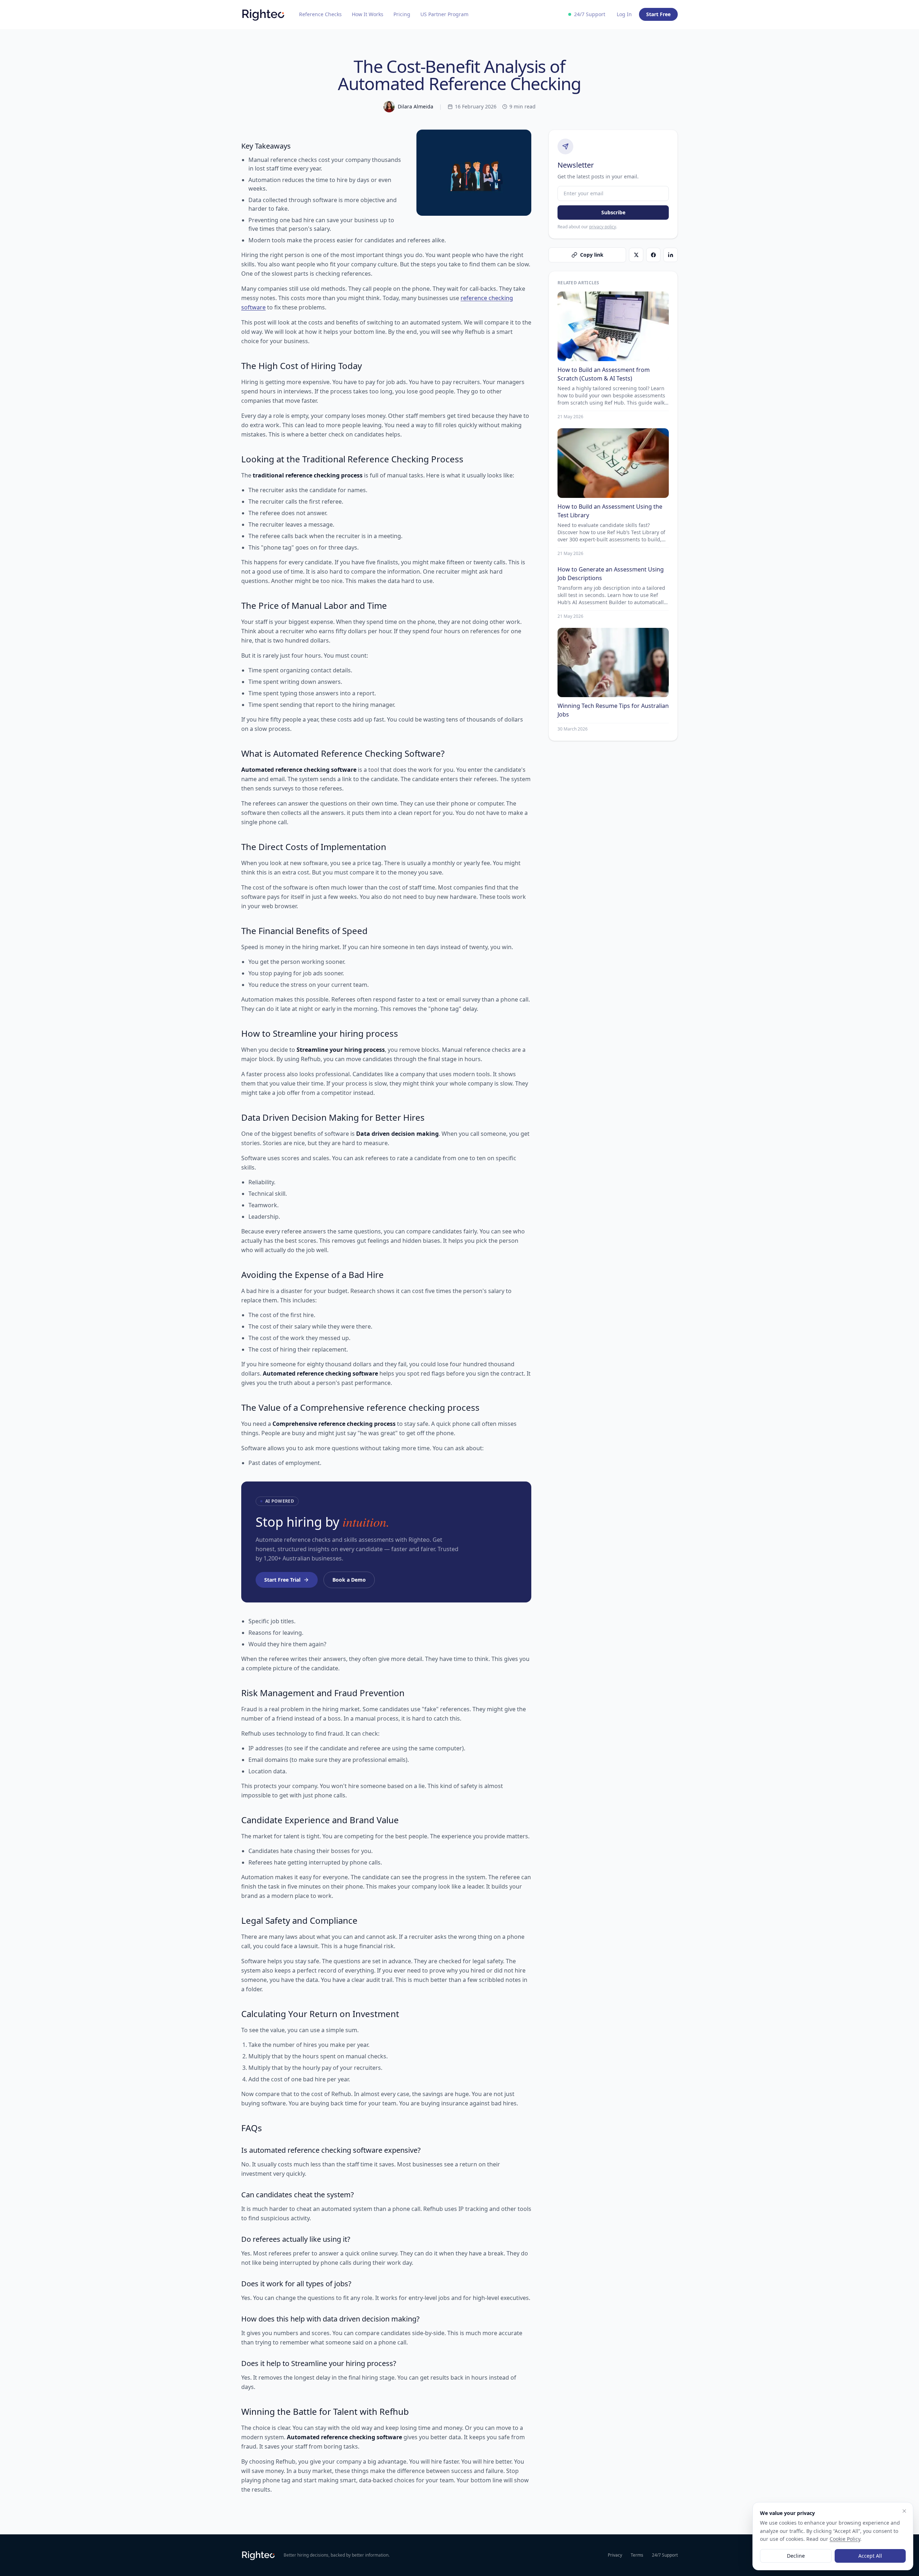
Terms (637, 2555)
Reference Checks (320, 14)
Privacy (615, 2555)
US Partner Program (444, 14)
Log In (624, 14)
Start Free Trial (282, 1580)
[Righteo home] (263, 14)
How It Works (368, 14)
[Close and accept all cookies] (904, 2511)
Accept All (870, 2556)
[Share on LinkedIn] (671, 255)
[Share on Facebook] (653, 255)
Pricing (402, 14)
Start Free (658, 14)
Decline (796, 2556)
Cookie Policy (845, 2539)
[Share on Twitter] (636, 255)
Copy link (592, 255)
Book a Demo (349, 1580)
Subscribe (613, 212)
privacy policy (603, 227)
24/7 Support (665, 2555)
